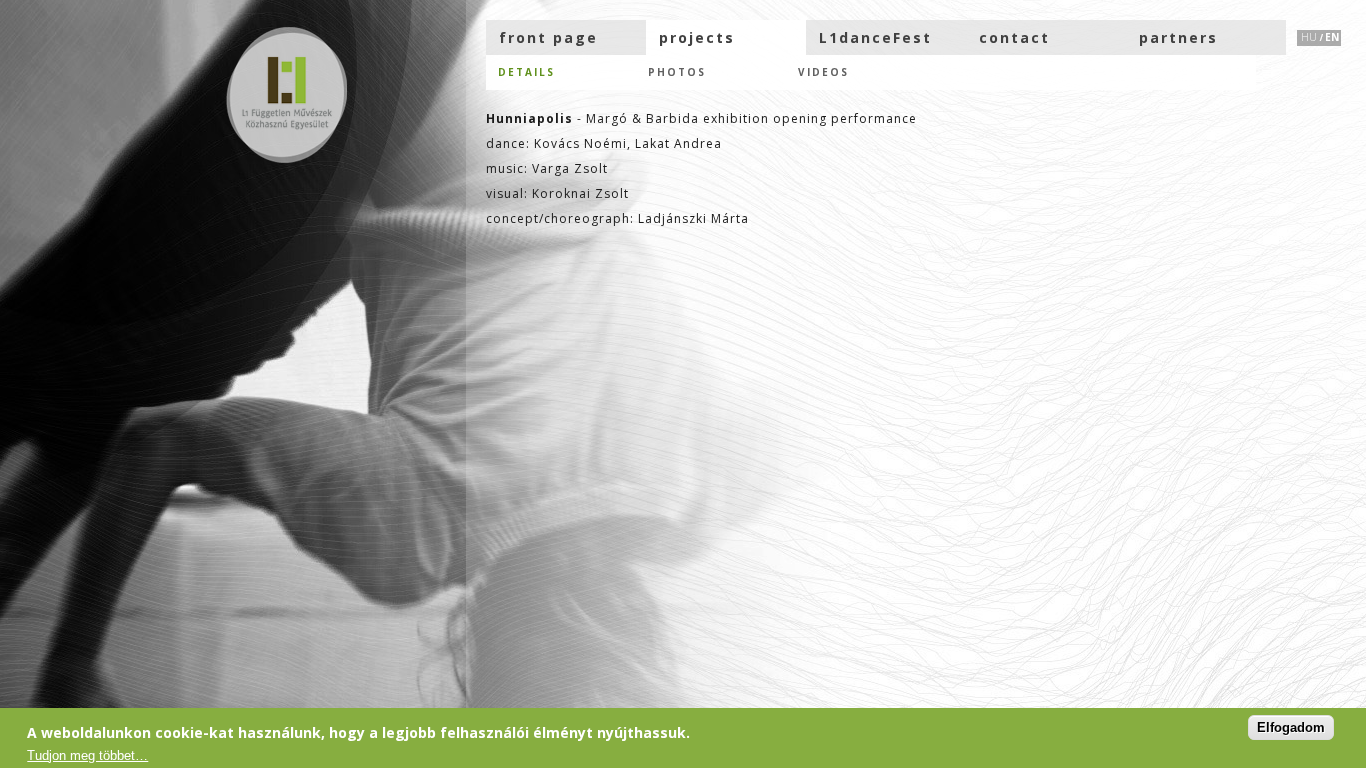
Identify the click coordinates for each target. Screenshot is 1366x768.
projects (697, 37)
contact (1014, 37)
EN (1332, 37)
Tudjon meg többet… (87, 755)
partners (1178, 37)
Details (526, 72)
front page (548, 37)
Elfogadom (1291, 727)
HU (1309, 37)
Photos (677, 72)
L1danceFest (875, 37)
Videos (823, 72)
